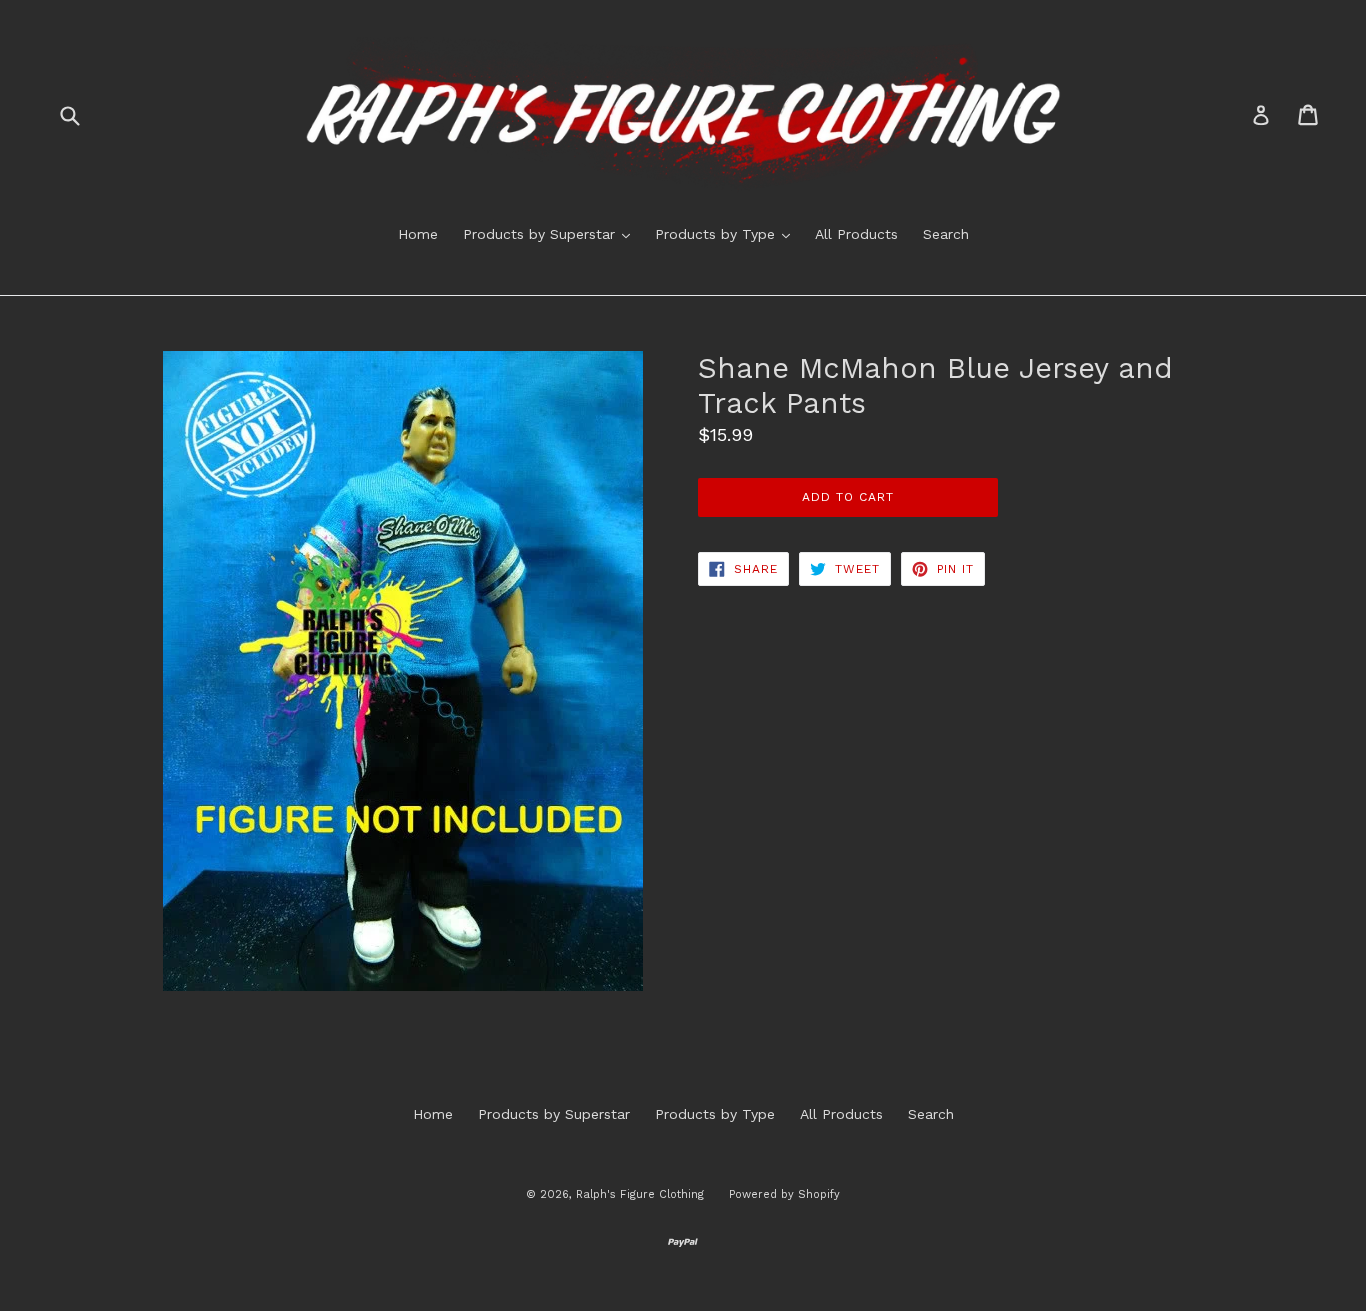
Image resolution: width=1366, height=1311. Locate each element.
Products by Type (727, 233)
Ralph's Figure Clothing (640, 1194)
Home (418, 234)
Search (946, 234)
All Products (856, 234)
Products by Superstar (551, 233)
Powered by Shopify (784, 1194)
